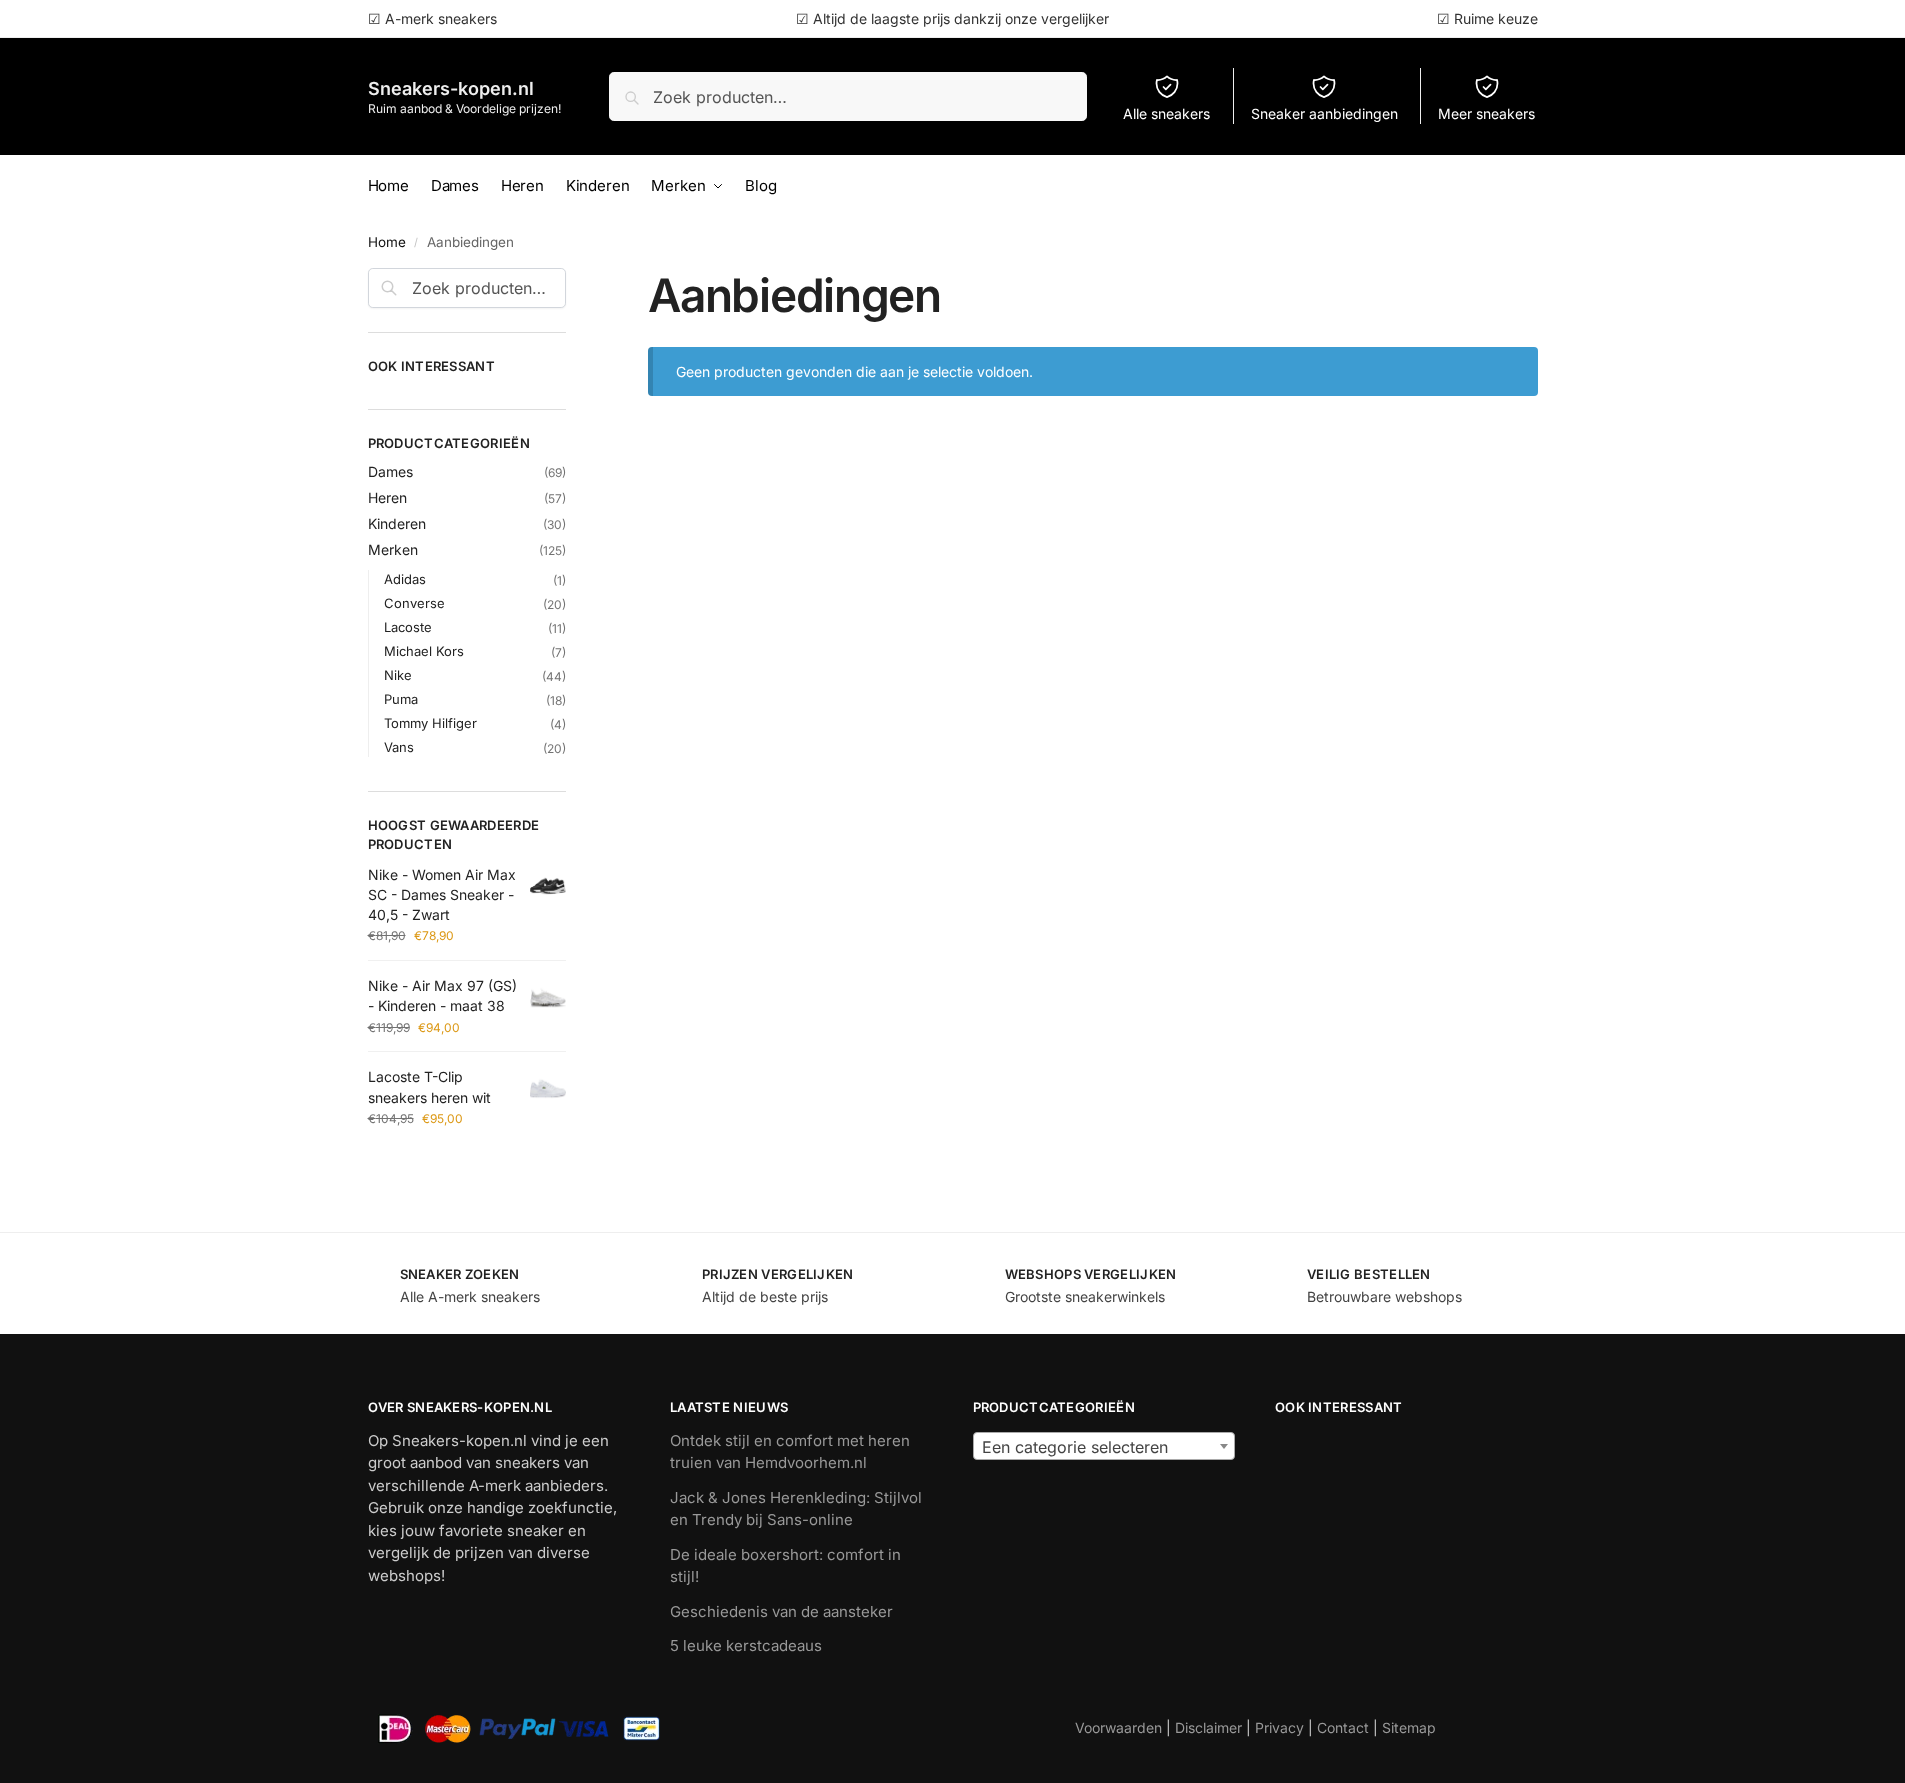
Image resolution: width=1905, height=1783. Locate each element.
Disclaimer (1208, 1727)
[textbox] (1104, 1447)
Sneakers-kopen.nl (451, 88)
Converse (414, 603)
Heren (387, 497)
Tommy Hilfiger (430, 723)
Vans (399, 747)
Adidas (405, 579)
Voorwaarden (1118, 1727)
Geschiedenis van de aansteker (781, 1611)
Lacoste (408, 627)
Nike (398, 675)
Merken (393, 549)
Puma (401, 699)
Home (387, 242)
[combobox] (1104, 1446)
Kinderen (397, 523)
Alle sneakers (1166, 113)
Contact (1343, 1727)
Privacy (1279, 1727)
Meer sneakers (1486, 113)
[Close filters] (572, 280)
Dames (390, 471)
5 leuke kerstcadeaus (746, 1645)
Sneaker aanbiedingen (1324, 113)
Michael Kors (424, 651)
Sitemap (1409, 1727)
